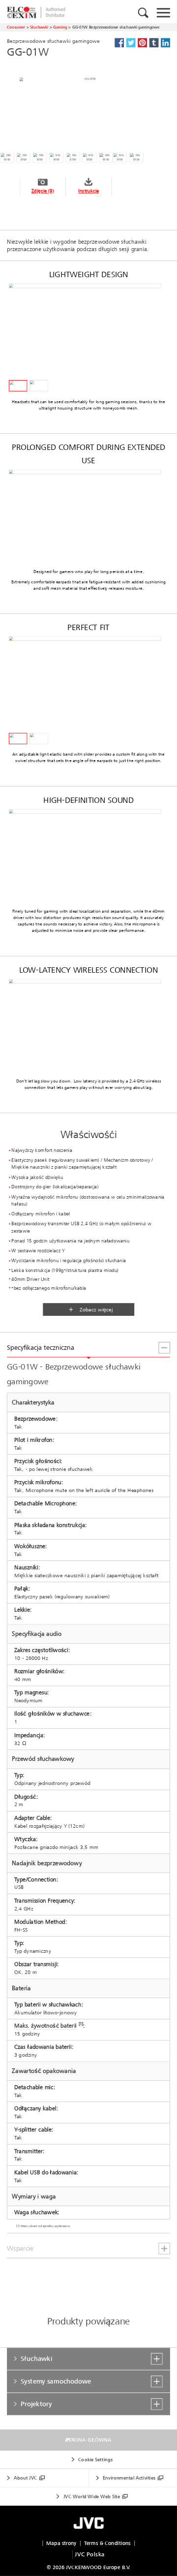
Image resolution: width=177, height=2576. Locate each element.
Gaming (60, 27)
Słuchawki (39, 27)
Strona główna (88, 2440)
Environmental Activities (129, 2478)
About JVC (25, 2478)
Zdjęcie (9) (43, 191)
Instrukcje (88, 191)
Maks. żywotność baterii (45, 2026)
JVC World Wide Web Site (92, 2496)
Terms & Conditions (107, 2543)
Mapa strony (61, 2543)
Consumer (16, 27)
